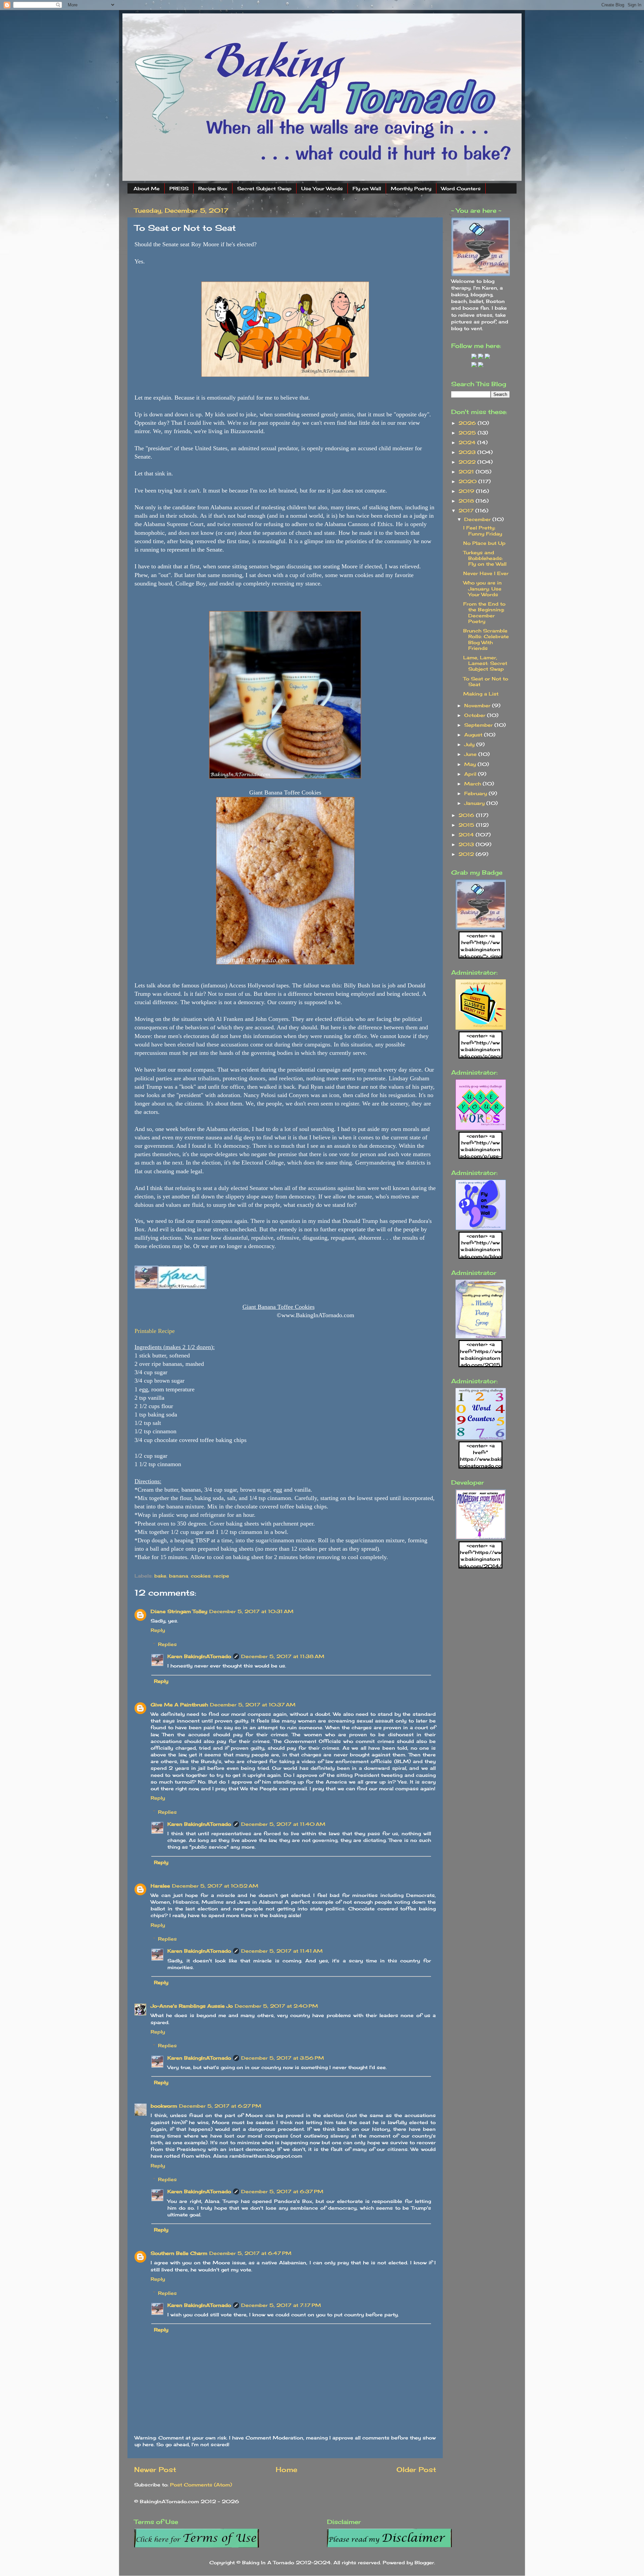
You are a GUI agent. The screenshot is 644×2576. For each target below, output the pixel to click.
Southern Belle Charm (179, 2253)
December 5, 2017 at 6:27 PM (220, 2106)
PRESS (179, 188)
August (474, 735)
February (476, 793)
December (478, 519)
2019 (467, 491)
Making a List (481, 694)
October (476, 715)
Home (286, 2469)
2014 (467, 835)
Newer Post (155, 2469)
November (478, 705)
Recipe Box (213, 188)
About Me (147, 188)
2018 (467, 501)
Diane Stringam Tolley (179, 1611)
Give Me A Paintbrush (179, 1705)
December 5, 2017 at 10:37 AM (253, 1705)
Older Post (416, 2469)
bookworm (164, 2106)
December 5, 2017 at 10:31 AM (251, 1611)
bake (160, 1576)
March (473, 784)
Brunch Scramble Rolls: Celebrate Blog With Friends (486, 639)
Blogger (424, 2562)
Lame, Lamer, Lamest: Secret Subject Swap (485, 663)
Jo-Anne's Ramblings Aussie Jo (192, 2006)
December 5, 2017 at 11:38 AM (283, 1656)
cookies (201, 1576)
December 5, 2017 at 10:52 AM (215, 1886)
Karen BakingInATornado (199, 1656)
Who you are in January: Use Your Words (482, 588)
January (475, 803)
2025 (468, 433)
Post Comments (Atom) (201, 2485)
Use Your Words (322, 188)
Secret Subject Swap (264, 188)
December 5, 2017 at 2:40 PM (276, 2006)
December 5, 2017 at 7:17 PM (281, 2305)
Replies (167, 1644)
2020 (468, 481)
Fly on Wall (367, 188)
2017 (467, 510)
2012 (467, 854)
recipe (221, 1576)
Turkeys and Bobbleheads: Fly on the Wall (485, 558)
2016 (467, 815)
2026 (468, 423)
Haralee (160, 1886)
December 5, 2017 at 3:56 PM (283, 2058)
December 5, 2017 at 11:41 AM (282, 1951)
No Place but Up (484, 543)
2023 (468, 452)
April (471, 774)
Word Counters (461, 188)
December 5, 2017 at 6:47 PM (250, 2253)
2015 (467, 825)
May (471, 764)
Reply (158, 1630)
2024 (468, 442)
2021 (467, 472)
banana (179, 1576)
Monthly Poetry (411, 188)
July (470, 744)
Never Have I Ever (486, 573)
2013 (467, 844)
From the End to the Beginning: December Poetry (484, 612)
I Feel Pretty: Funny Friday (483, 530)
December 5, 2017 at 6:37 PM (282, 2191)
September (479, 725)
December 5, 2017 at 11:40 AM (283, 1824)
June (471, 754)
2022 (468, 462)
